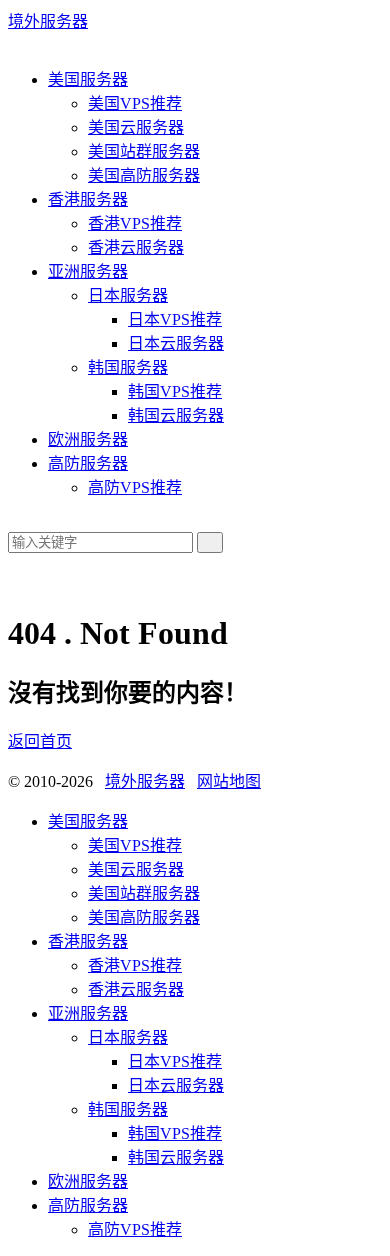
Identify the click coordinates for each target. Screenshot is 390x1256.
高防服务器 (88, 463)
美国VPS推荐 (135, 103)
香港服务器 (88, 199)
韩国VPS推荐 (175, 391)
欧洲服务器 (88, 439)
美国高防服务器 (144, 175)
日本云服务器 (176, 343)
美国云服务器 (136, 127)
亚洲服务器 (88, 271)
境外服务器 (48, 21)
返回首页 (40, 741)
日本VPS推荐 (175, 319)
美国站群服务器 (144, 151)
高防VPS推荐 (135, 487)
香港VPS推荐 (135, 223)
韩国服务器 (128, 367)
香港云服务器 (136, 247)
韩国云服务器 (176, 415)
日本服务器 (128, 295)
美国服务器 (88, 79)
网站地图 (229, 781)
